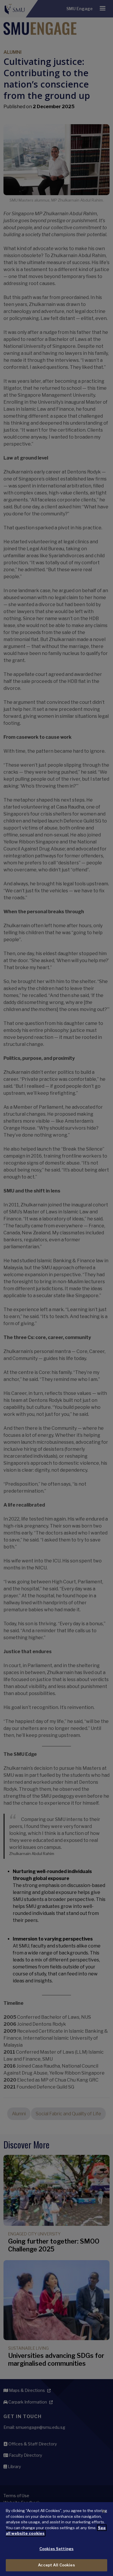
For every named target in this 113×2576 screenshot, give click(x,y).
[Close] (104, 2511)
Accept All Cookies (56, 2565)
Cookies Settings (57, 2549)
